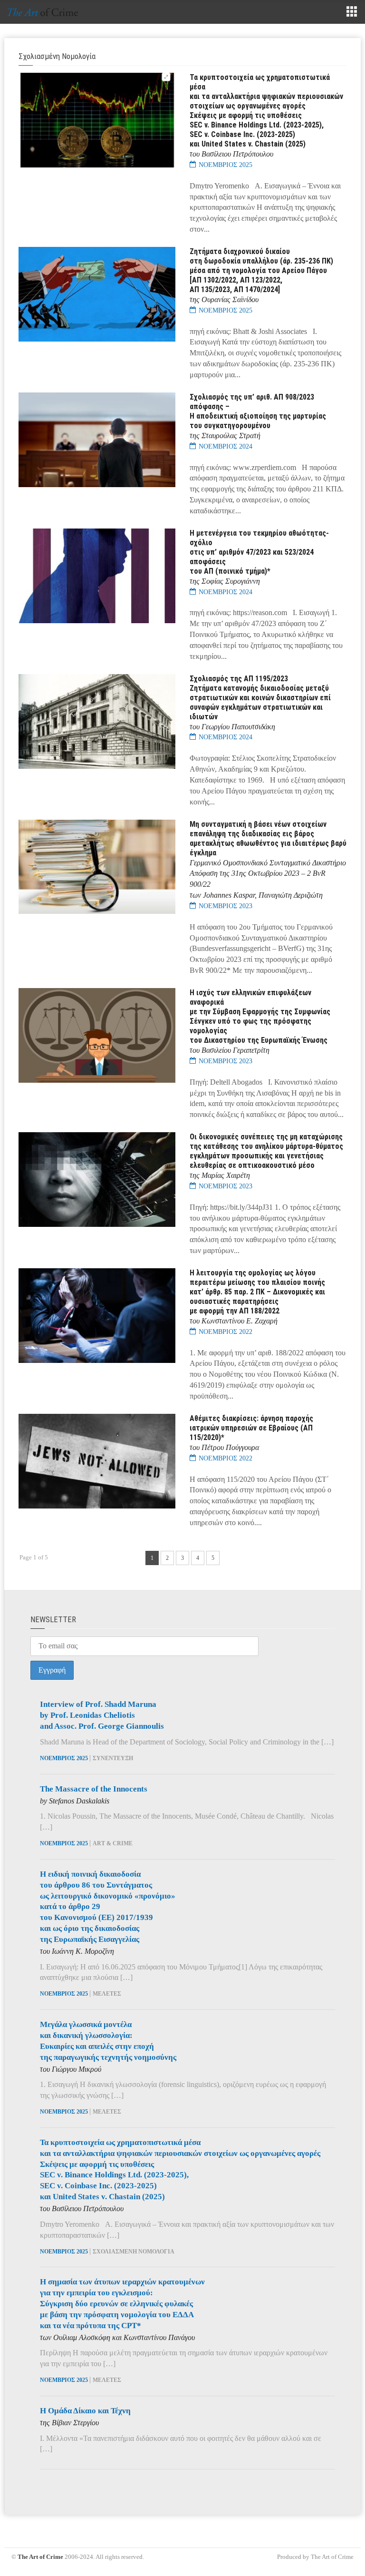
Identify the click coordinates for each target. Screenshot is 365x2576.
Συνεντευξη (113, 1758)
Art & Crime (113, 1843)
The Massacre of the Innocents (94, 1789)
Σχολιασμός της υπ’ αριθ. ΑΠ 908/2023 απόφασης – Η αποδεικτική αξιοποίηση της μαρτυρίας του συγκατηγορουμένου (258, 411)
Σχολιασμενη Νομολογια (134, 2252)
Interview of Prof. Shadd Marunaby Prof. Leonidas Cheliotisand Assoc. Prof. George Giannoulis (102, 1715)
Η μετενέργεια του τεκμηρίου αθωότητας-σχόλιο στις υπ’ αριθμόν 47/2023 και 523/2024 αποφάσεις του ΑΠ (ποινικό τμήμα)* (259, 552)
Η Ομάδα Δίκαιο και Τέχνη (85, 2411)
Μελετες (107, 1994)
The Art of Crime (40, 2557)
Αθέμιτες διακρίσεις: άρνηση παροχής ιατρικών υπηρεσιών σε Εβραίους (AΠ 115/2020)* (251, 1428)
